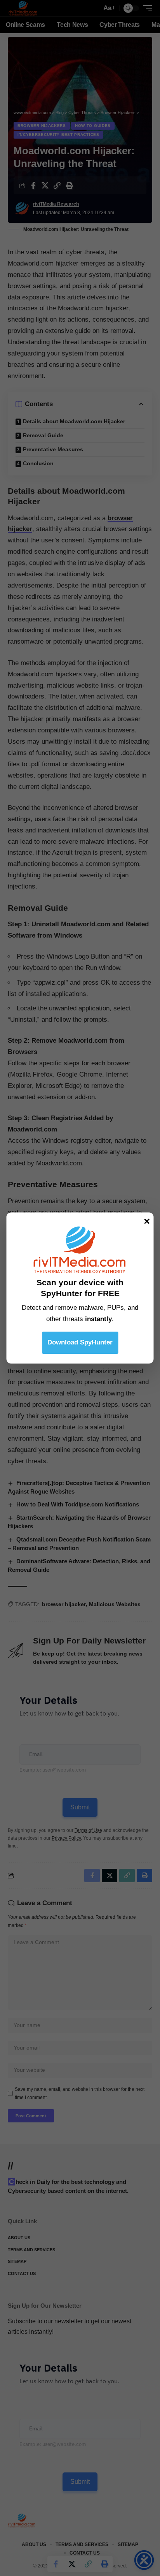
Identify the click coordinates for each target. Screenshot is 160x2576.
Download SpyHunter (80, 1342)
